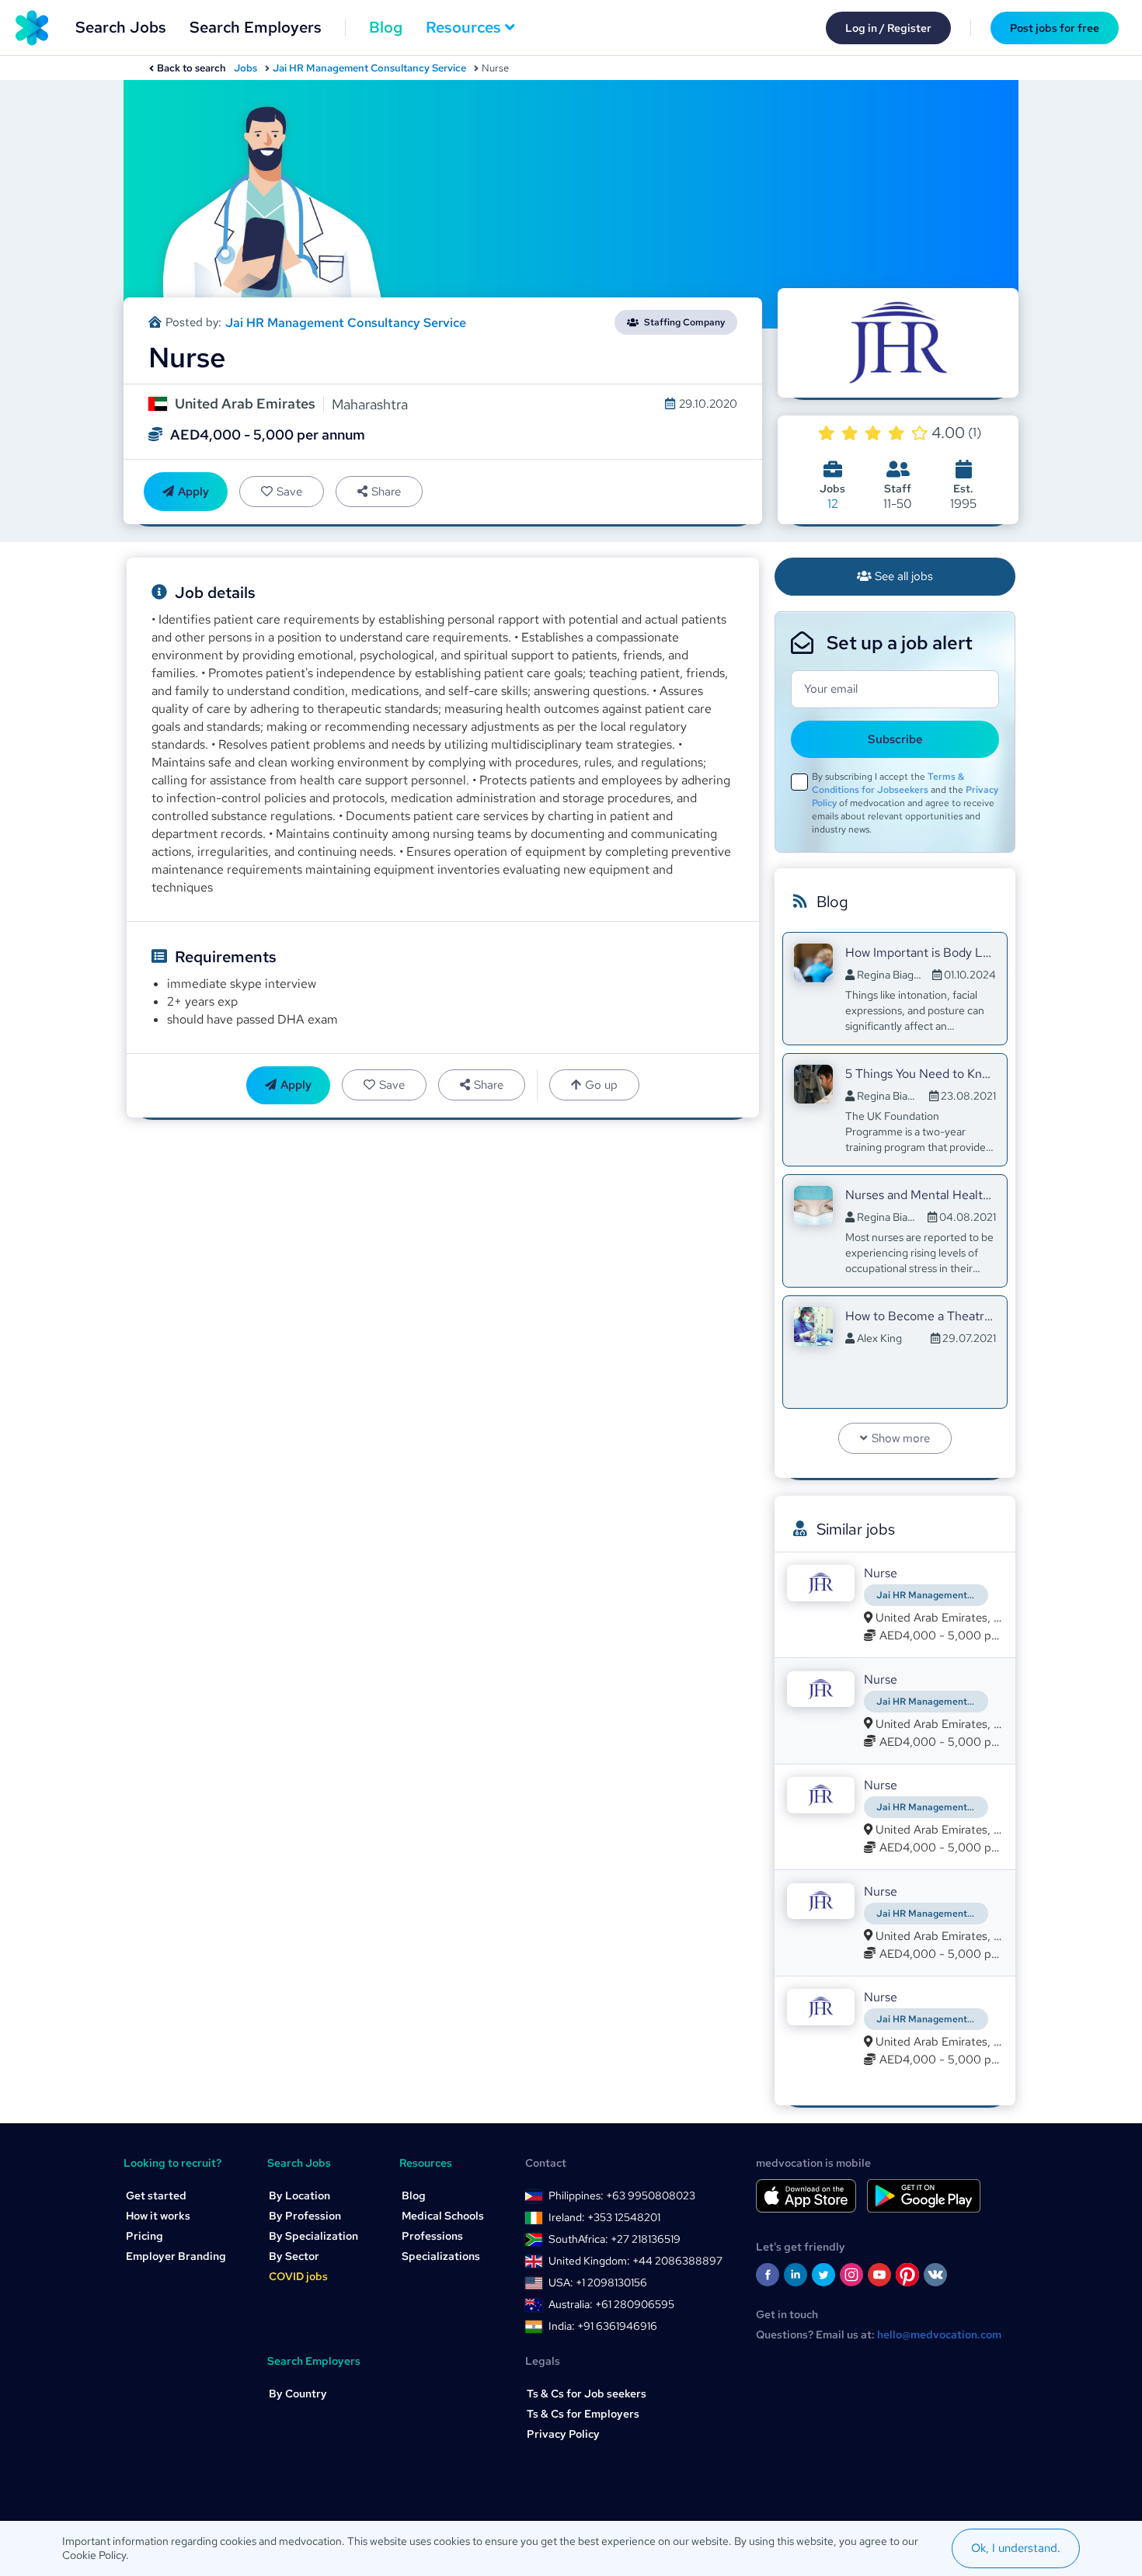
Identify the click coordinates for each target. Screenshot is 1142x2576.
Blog (386, 27)
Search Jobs (121, 27)
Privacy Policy (563, 2434)
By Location (299, 2195)
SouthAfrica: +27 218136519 (615, 2239)
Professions (432, 2236)
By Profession (305, 2216)
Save (289, 492)
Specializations (441, 2256)
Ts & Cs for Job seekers (587, 2393)
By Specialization (313, 2236)
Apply (193, 492)
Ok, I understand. (1016, 2548)
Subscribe (895, 739)
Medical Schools (443, 2216)
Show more (901, 1438)
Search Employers (256, 27)
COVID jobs (298, 2276)
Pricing (144, 2236)
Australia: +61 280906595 (611, 2304)
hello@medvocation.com (939, 2334)
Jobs (245, 68)
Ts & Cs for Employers (583, 2414)
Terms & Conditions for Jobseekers (888, 783)
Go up (601, 1085)
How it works (158, 2216)
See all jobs (904, 576)
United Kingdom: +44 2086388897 (635, 2261)
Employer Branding (176, 2256)
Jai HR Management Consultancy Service (369, 68)
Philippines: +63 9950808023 (622, 2195)
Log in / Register (888, 28)
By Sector (294, 2256)
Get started (156, 2195)
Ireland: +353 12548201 (604, 2217)
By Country (298, 2393)
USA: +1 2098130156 (598, 2282)
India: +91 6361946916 (603, 2326)
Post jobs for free (1055, 28)
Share (386, 492)
